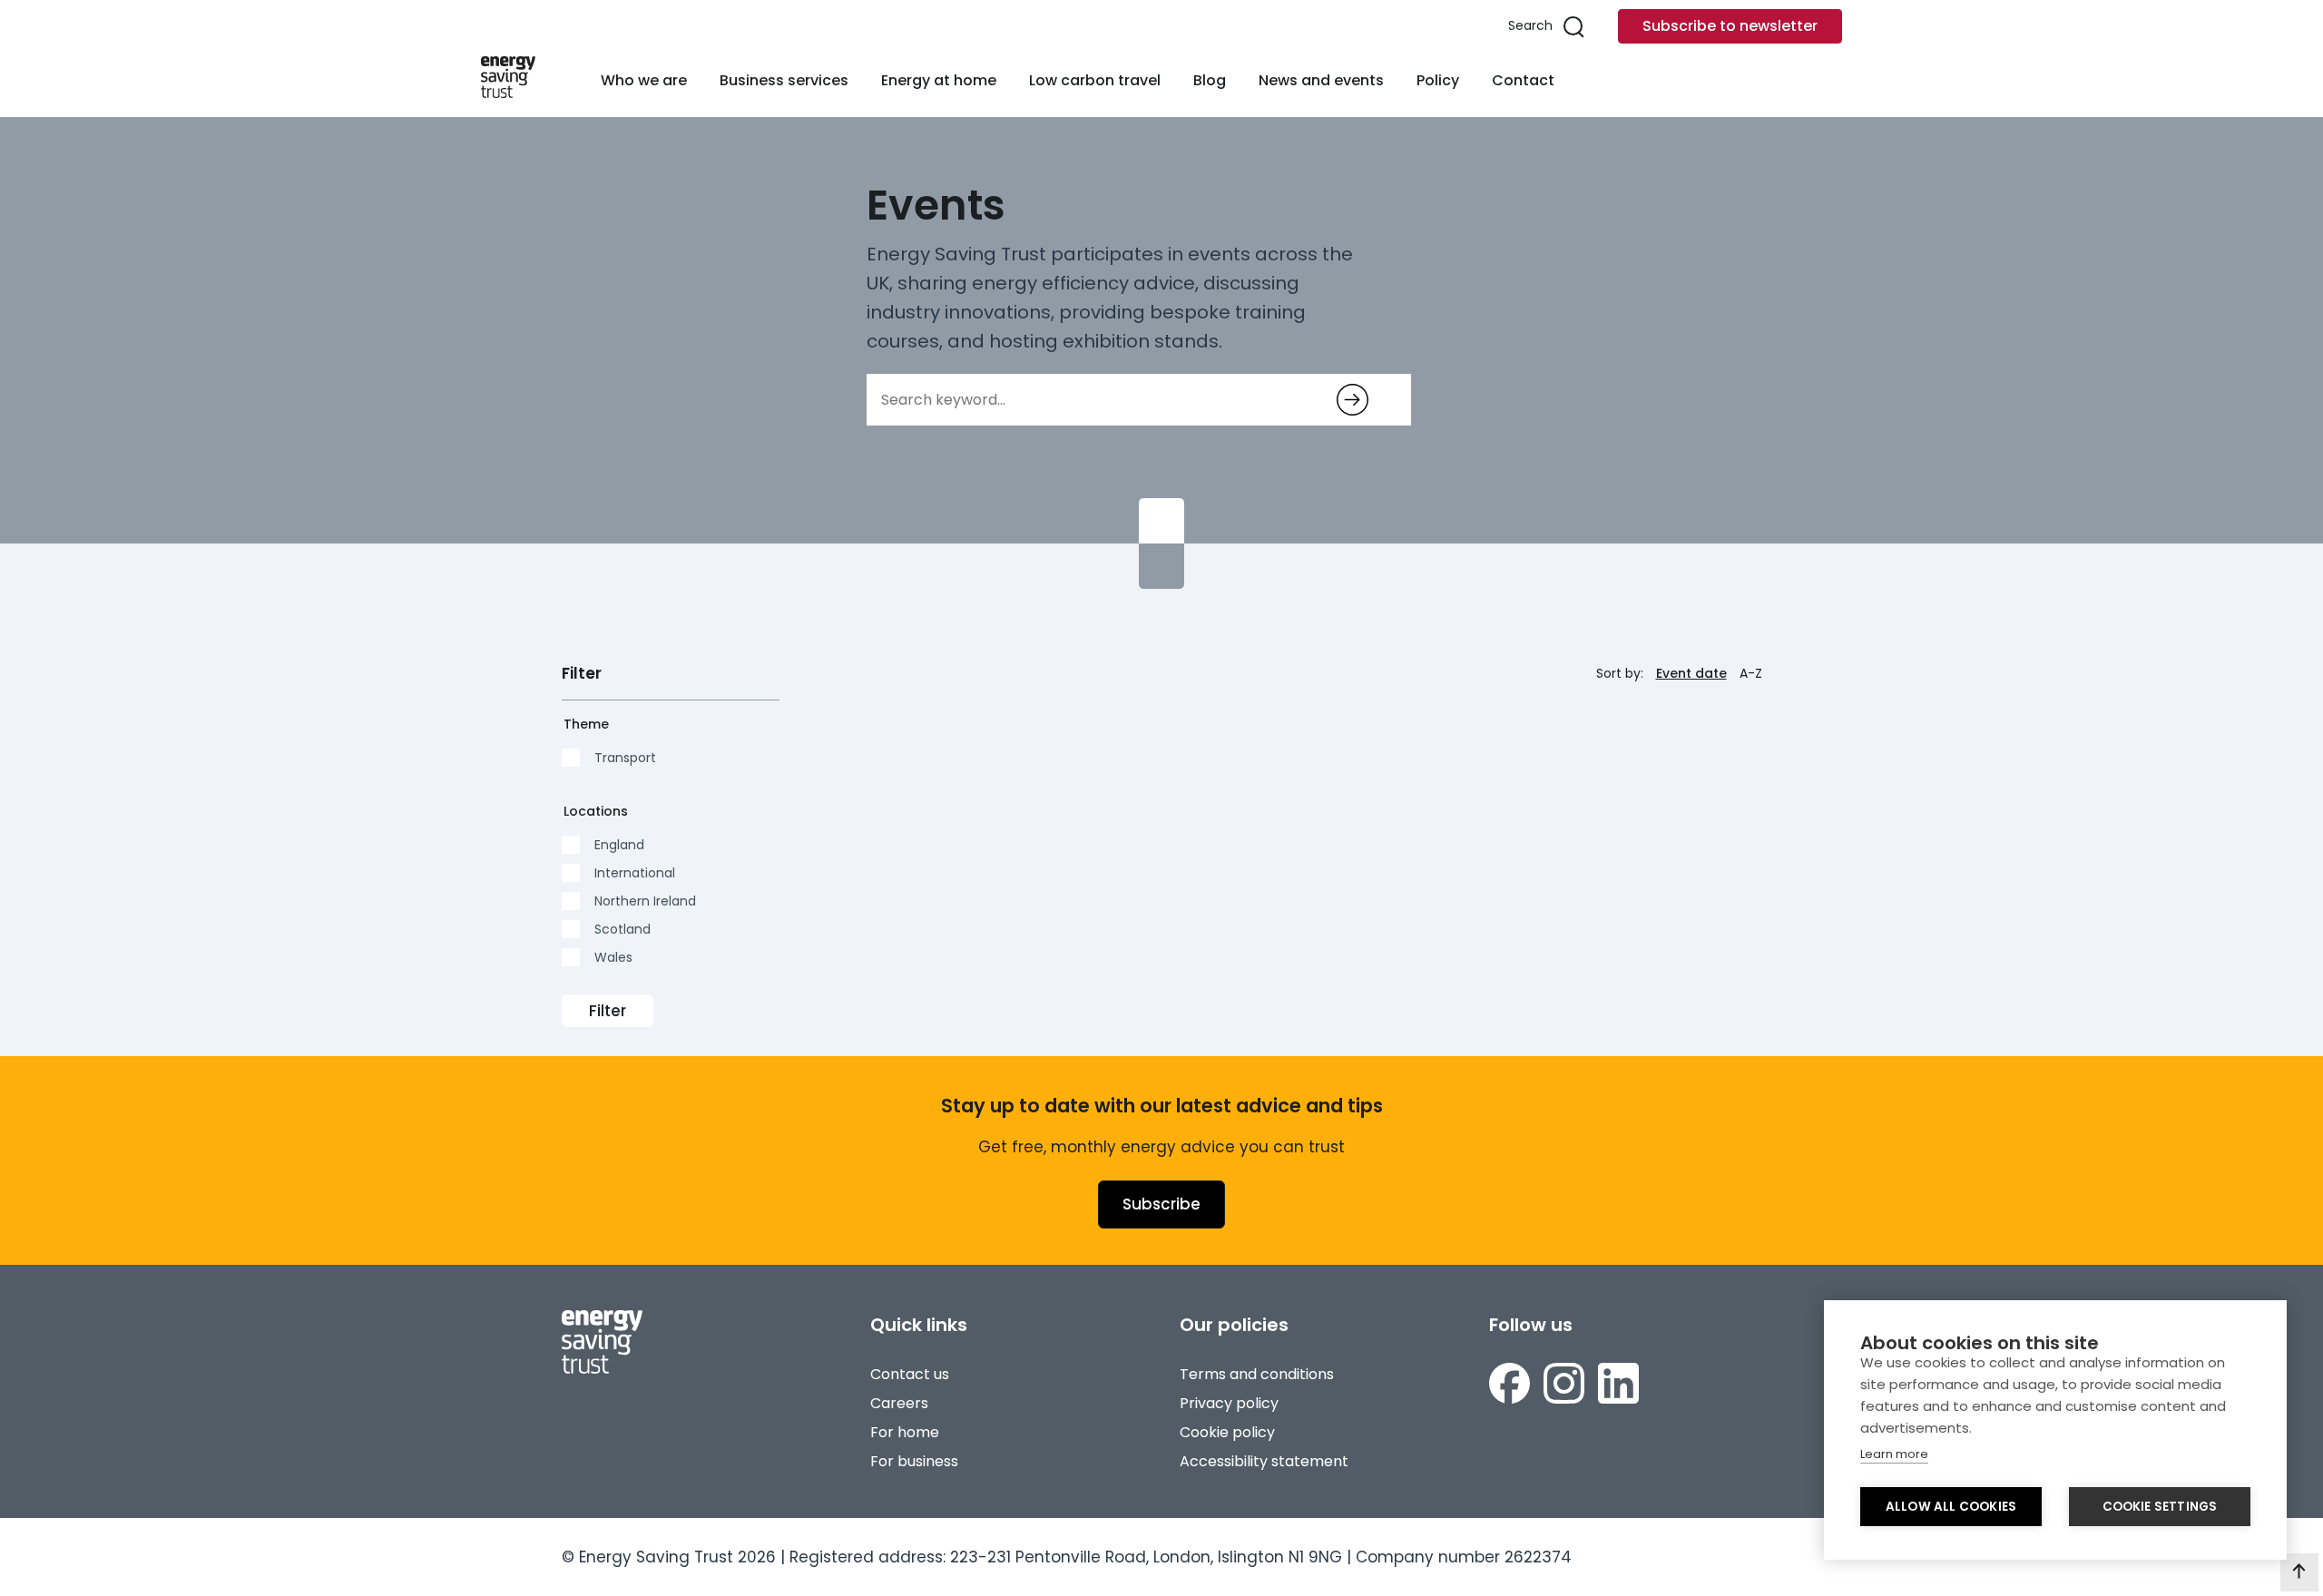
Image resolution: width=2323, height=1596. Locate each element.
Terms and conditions (1257, 1374)
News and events (1321, 80)
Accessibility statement (1264, 1461)
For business (914, 1461)
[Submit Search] (1353, 400)
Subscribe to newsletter (1730, 26)
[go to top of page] (2299, 1572)
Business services (784, 80)
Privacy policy (1229, 1403)
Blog (1210, 80)
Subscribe (1161, 1204)
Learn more (1894, 1454)
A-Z (1751, 673)
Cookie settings (2160, 1507)
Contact (1523, 80)
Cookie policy (1227, 1432)
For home (905, 1432)
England (619, 845)
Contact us (910, 1374)
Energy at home (939, 80)
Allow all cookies (1951, 1507)
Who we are (644, 80)
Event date (1691, 673)
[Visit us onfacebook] (1509, 1386)
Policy (1438, 80)
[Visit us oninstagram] (1564, 1386)
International (635, 873)
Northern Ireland (645, 901)
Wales (613, 957)
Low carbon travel (1095, 80)
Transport (625, 758)
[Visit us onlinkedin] (1618, 1386)
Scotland (622, 929)
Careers (899, 1403)
